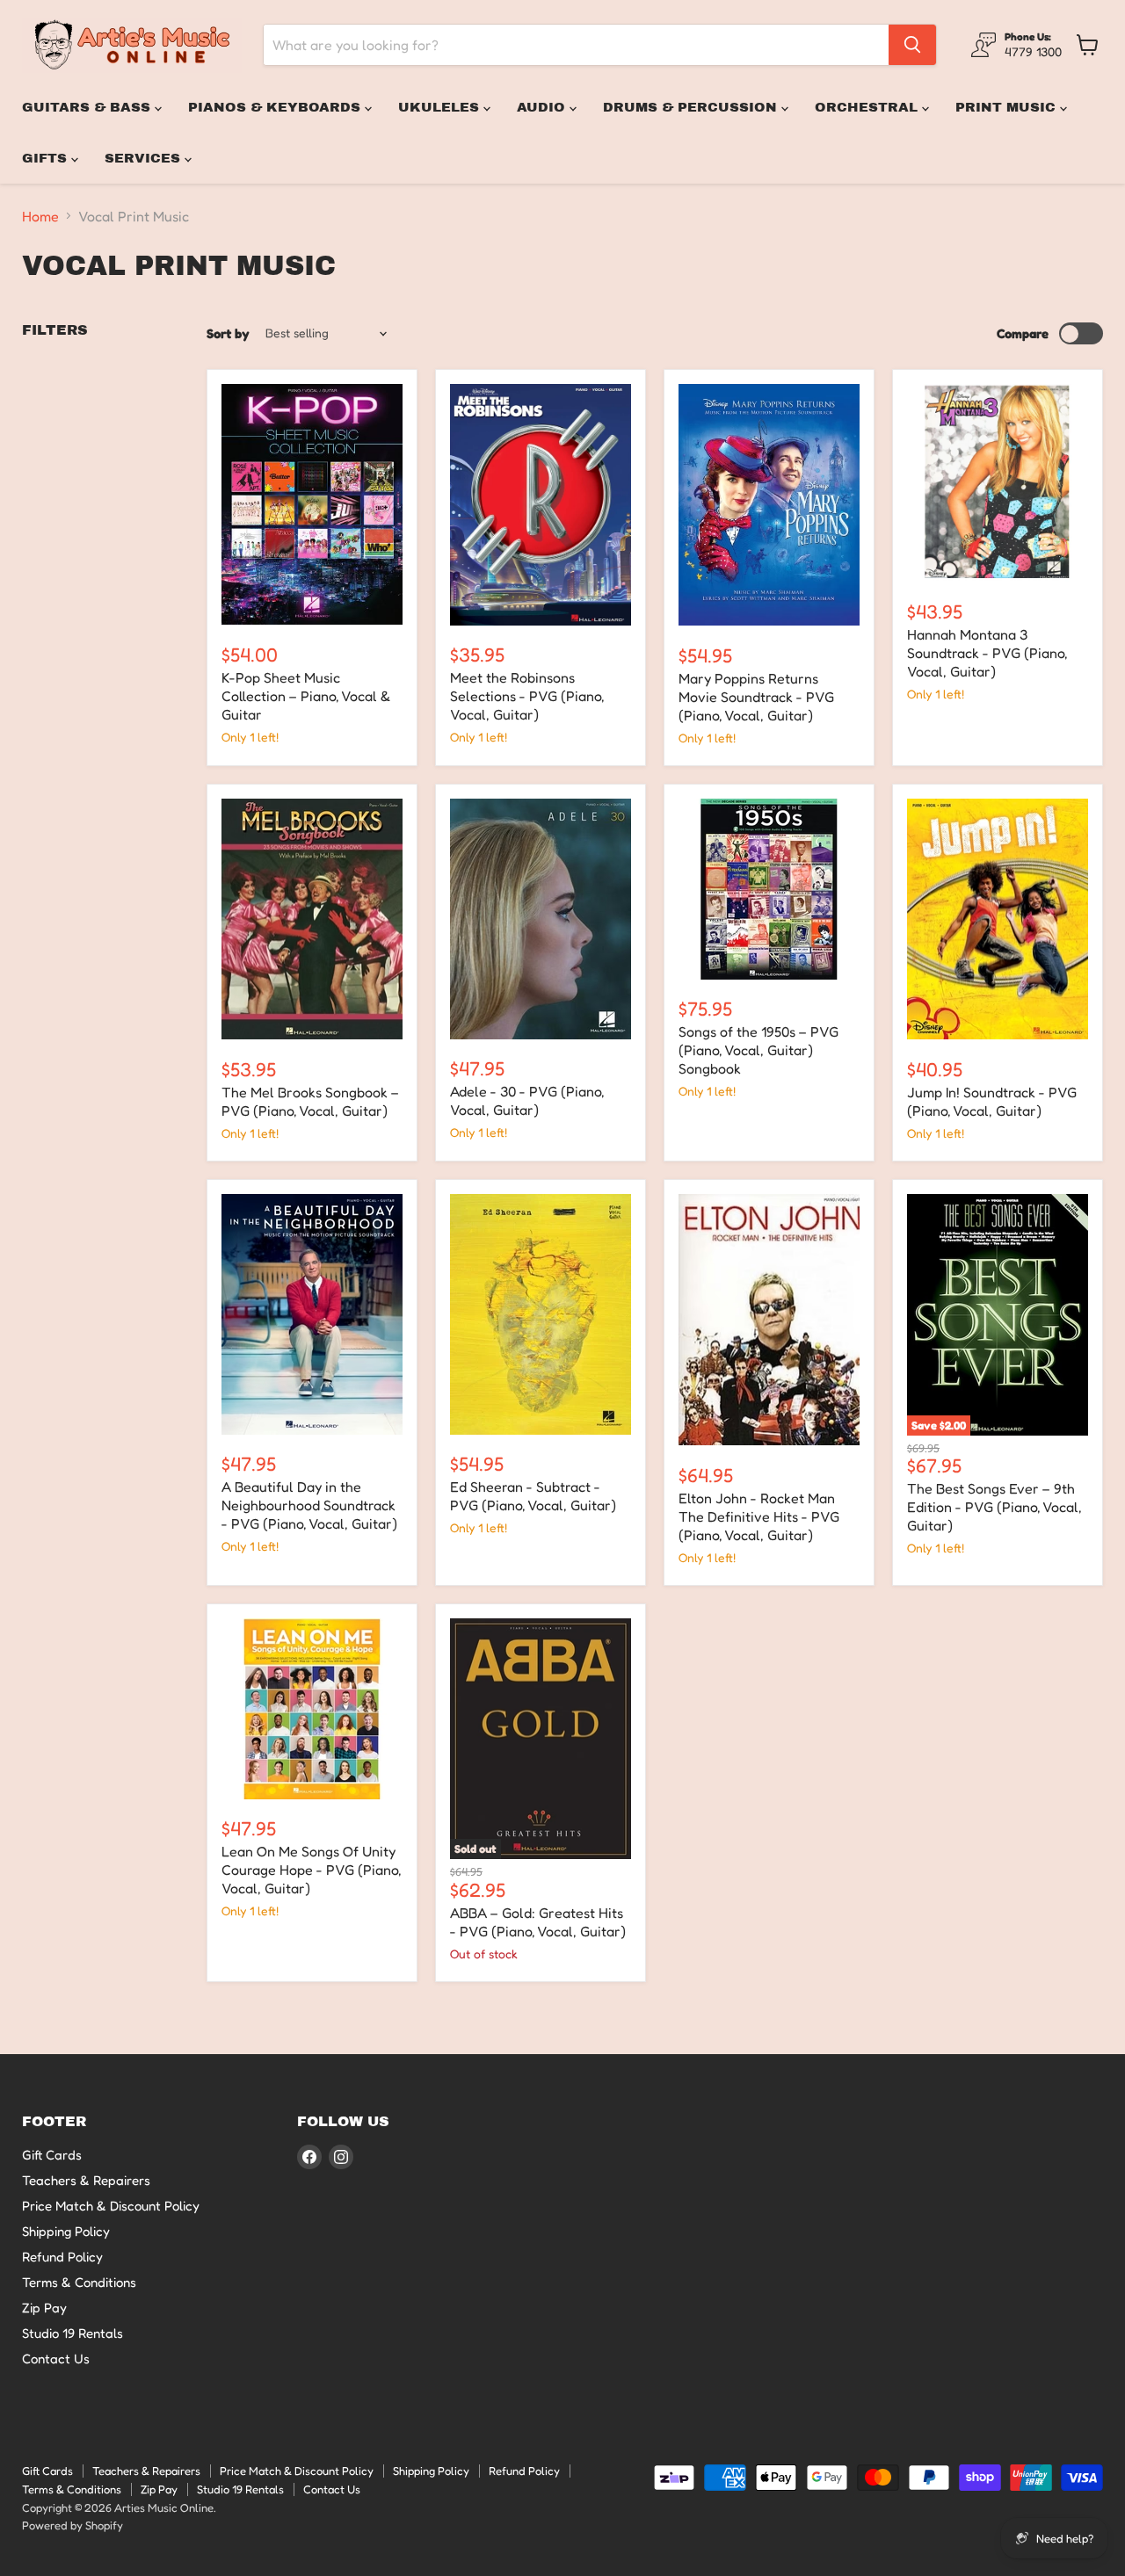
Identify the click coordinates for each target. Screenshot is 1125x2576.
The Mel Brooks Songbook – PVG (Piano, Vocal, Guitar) (310, 1101)
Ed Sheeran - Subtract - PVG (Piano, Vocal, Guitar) (533, 1496)
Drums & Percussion (692, 107)
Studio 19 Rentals (73, 2333)
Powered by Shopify (73, 2525)
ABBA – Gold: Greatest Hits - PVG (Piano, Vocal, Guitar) (538, 1922)
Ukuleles (441, 107)
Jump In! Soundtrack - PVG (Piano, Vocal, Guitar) (992, 1101)
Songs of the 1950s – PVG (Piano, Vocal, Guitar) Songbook (758, 1050)
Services (145, 158)
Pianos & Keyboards (276, 107)
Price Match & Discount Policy (111, 2206)
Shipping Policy (66, 2231)
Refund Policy (62, 2257)
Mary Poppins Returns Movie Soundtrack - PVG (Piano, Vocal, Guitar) (756, 697)
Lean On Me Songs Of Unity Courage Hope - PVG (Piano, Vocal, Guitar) (312, 1870)
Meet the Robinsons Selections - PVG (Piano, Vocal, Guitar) (527, 696)
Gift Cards (52, 2155)
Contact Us (56, 2359)
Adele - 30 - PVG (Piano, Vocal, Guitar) (527, 1100)
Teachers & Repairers (86, 2180)
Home (40, 216)
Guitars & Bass (88, 107)
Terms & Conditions (79, 2282)
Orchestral (868, 107)
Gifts (47, 158)
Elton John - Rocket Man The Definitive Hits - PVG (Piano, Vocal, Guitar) (759, 1516)
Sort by (228, 333)
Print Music (1008, 107)
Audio (543, 107)
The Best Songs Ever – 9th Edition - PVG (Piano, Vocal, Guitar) (994, 1507)
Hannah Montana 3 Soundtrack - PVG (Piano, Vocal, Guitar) (987, 653)
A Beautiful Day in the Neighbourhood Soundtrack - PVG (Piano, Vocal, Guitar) (309, 1505)
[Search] (912, 45)
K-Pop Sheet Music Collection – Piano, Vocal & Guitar (306, 696)
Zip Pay (44, 2308)
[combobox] (576, 45)
